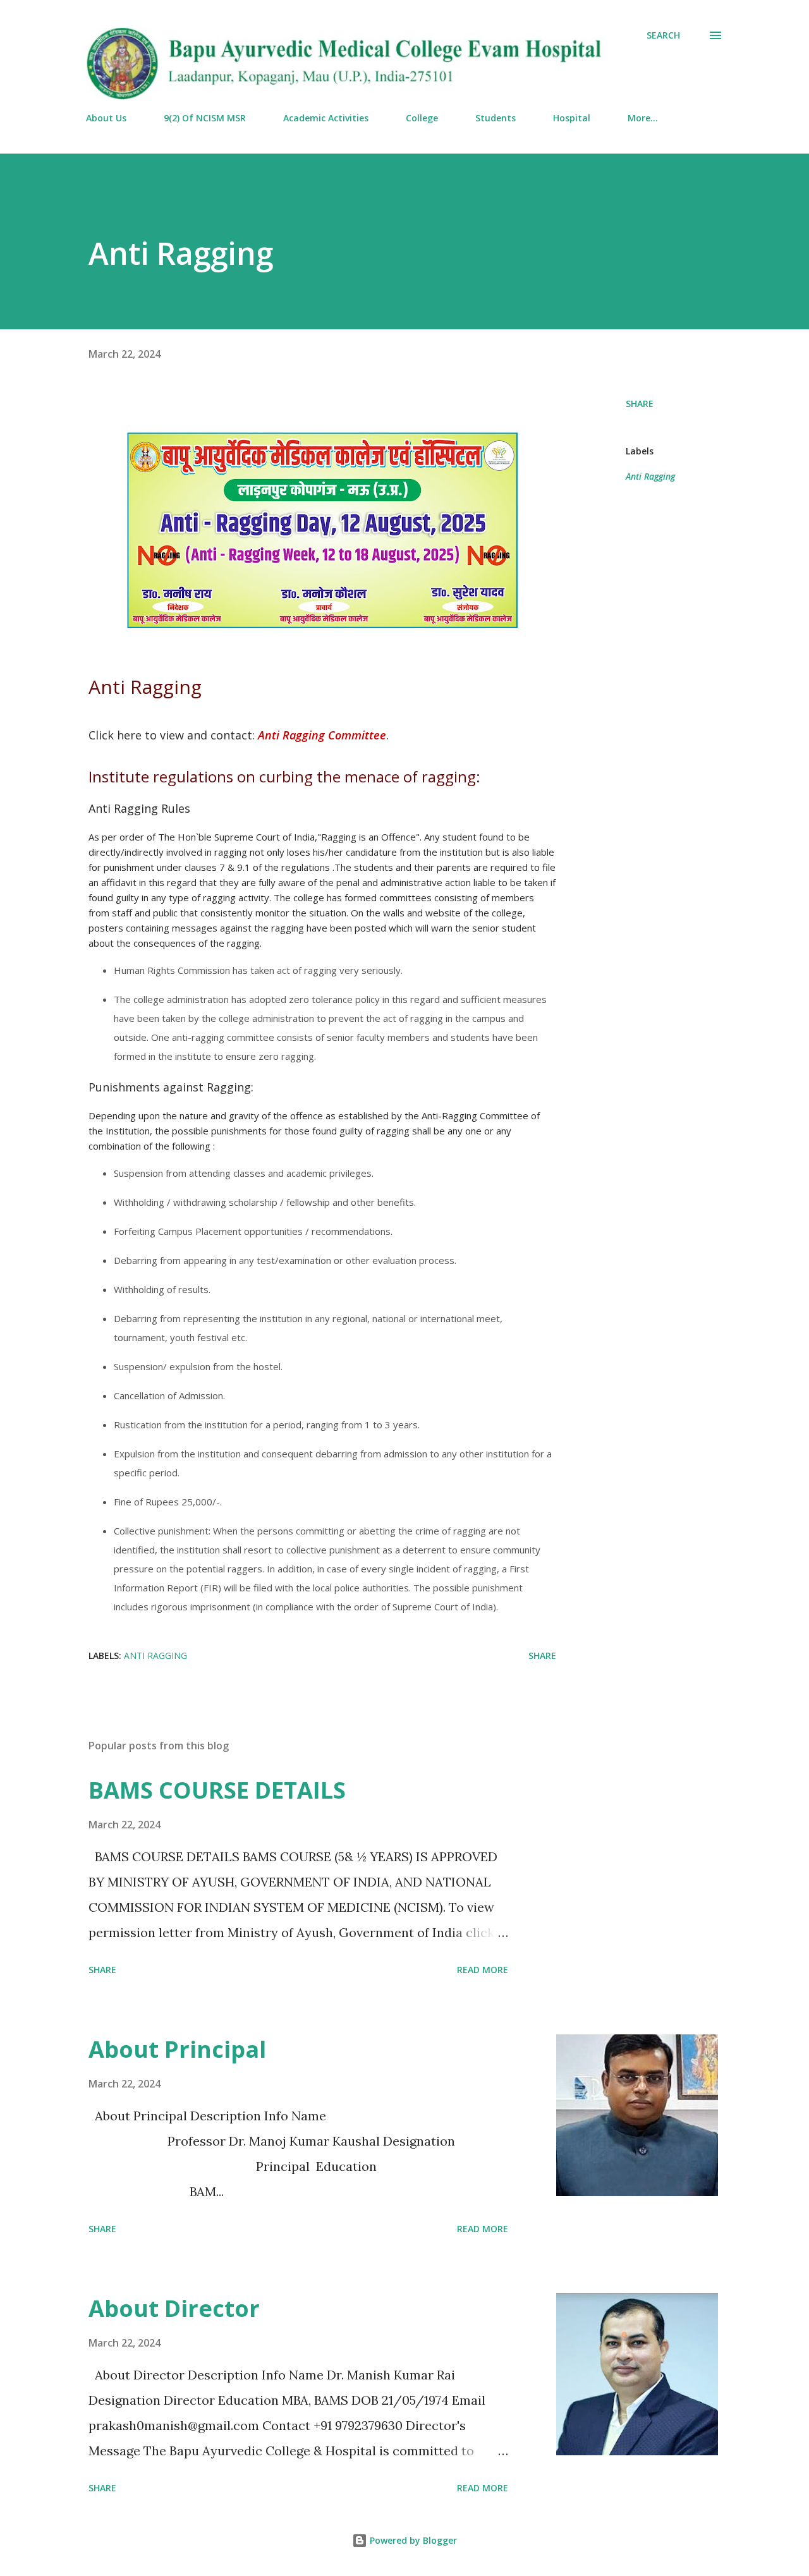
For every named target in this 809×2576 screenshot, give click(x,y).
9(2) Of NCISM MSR (205, 118)
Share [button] (640, 404)
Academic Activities (326, 118)
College (422, 118)
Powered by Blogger (412, 2540)
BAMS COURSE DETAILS (217, 1790)
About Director (174, 2308)
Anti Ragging (650, 476)
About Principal (177, 2049)
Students (496, 118)
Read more (483, 1970)
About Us (106, 118)
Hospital (572, 118)
